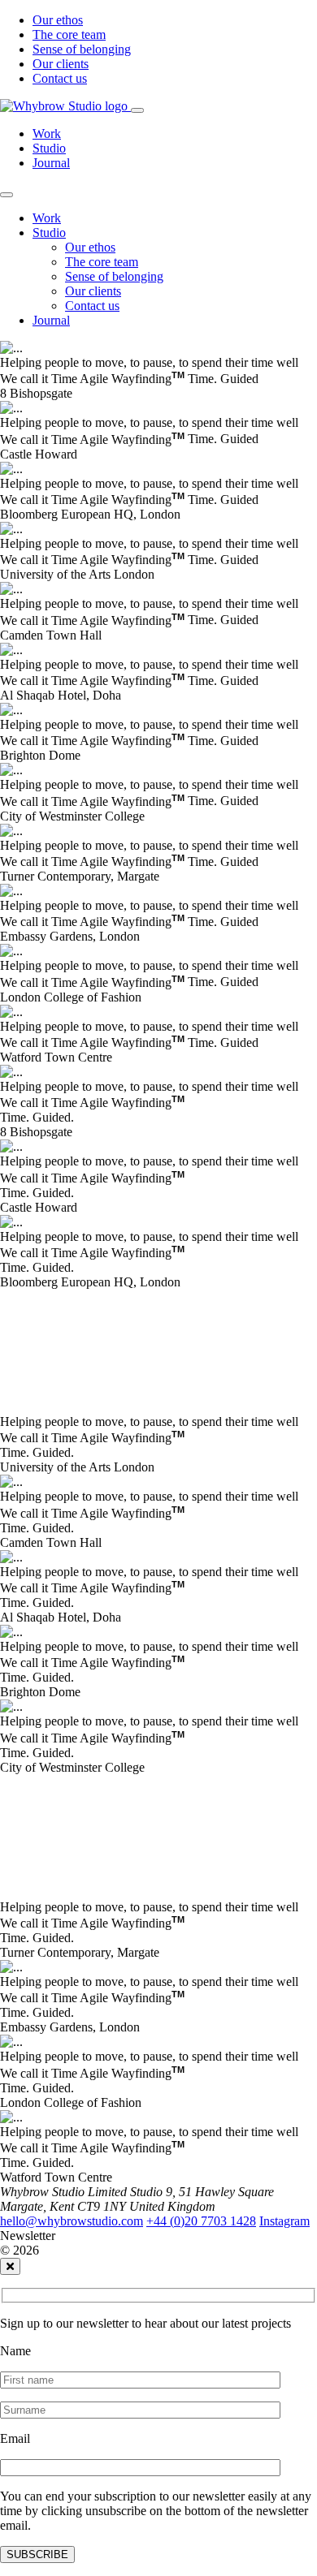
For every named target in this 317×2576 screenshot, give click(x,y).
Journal (51, 163)
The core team (69, 34)
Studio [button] (49, 233)
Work (47, 134)
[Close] (7, 195)
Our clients (61, 64)
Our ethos (58, 20)
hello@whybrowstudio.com (72, 2221)
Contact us (60, 78)
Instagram (284, 2221)
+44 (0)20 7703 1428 (201, 2221)
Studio (49, 148)
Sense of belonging (82, 49)
